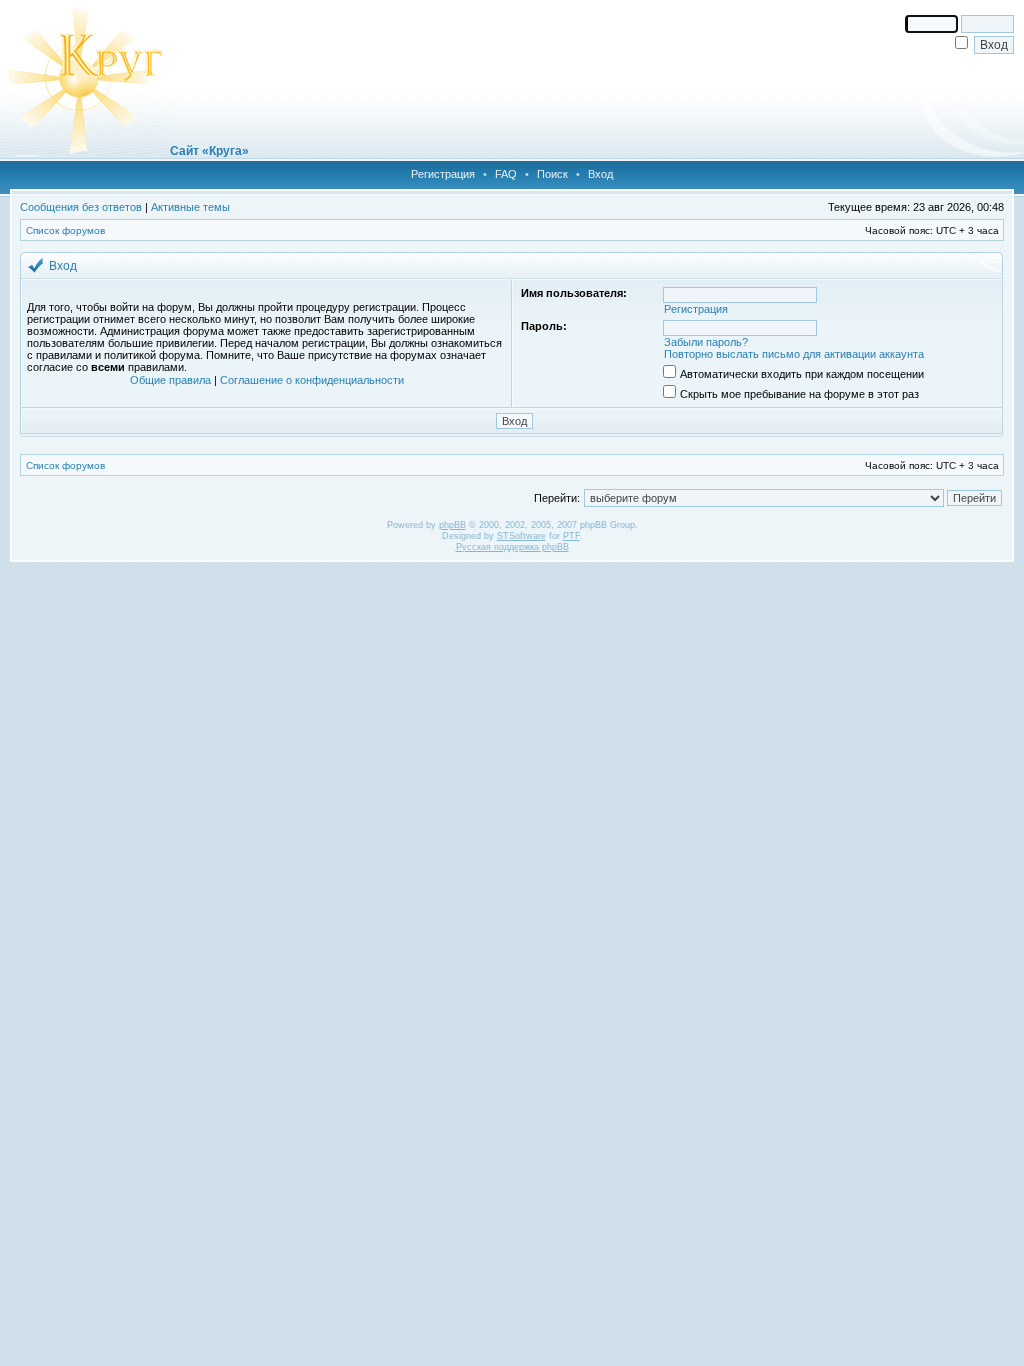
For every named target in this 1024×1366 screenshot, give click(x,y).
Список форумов (65, 230)
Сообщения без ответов (81, 207)
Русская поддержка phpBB (512, 547)
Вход (600, 174)
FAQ (506, 174)
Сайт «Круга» (209, 151)
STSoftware (521, 536)
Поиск (552, 174)
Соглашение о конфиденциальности (312, 380)
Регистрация (443, 174)
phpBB (452, 525)
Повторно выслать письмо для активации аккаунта (794, 354)
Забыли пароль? (706, 342)
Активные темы (190, 207)
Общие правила (170, 380)
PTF (571, 536)
